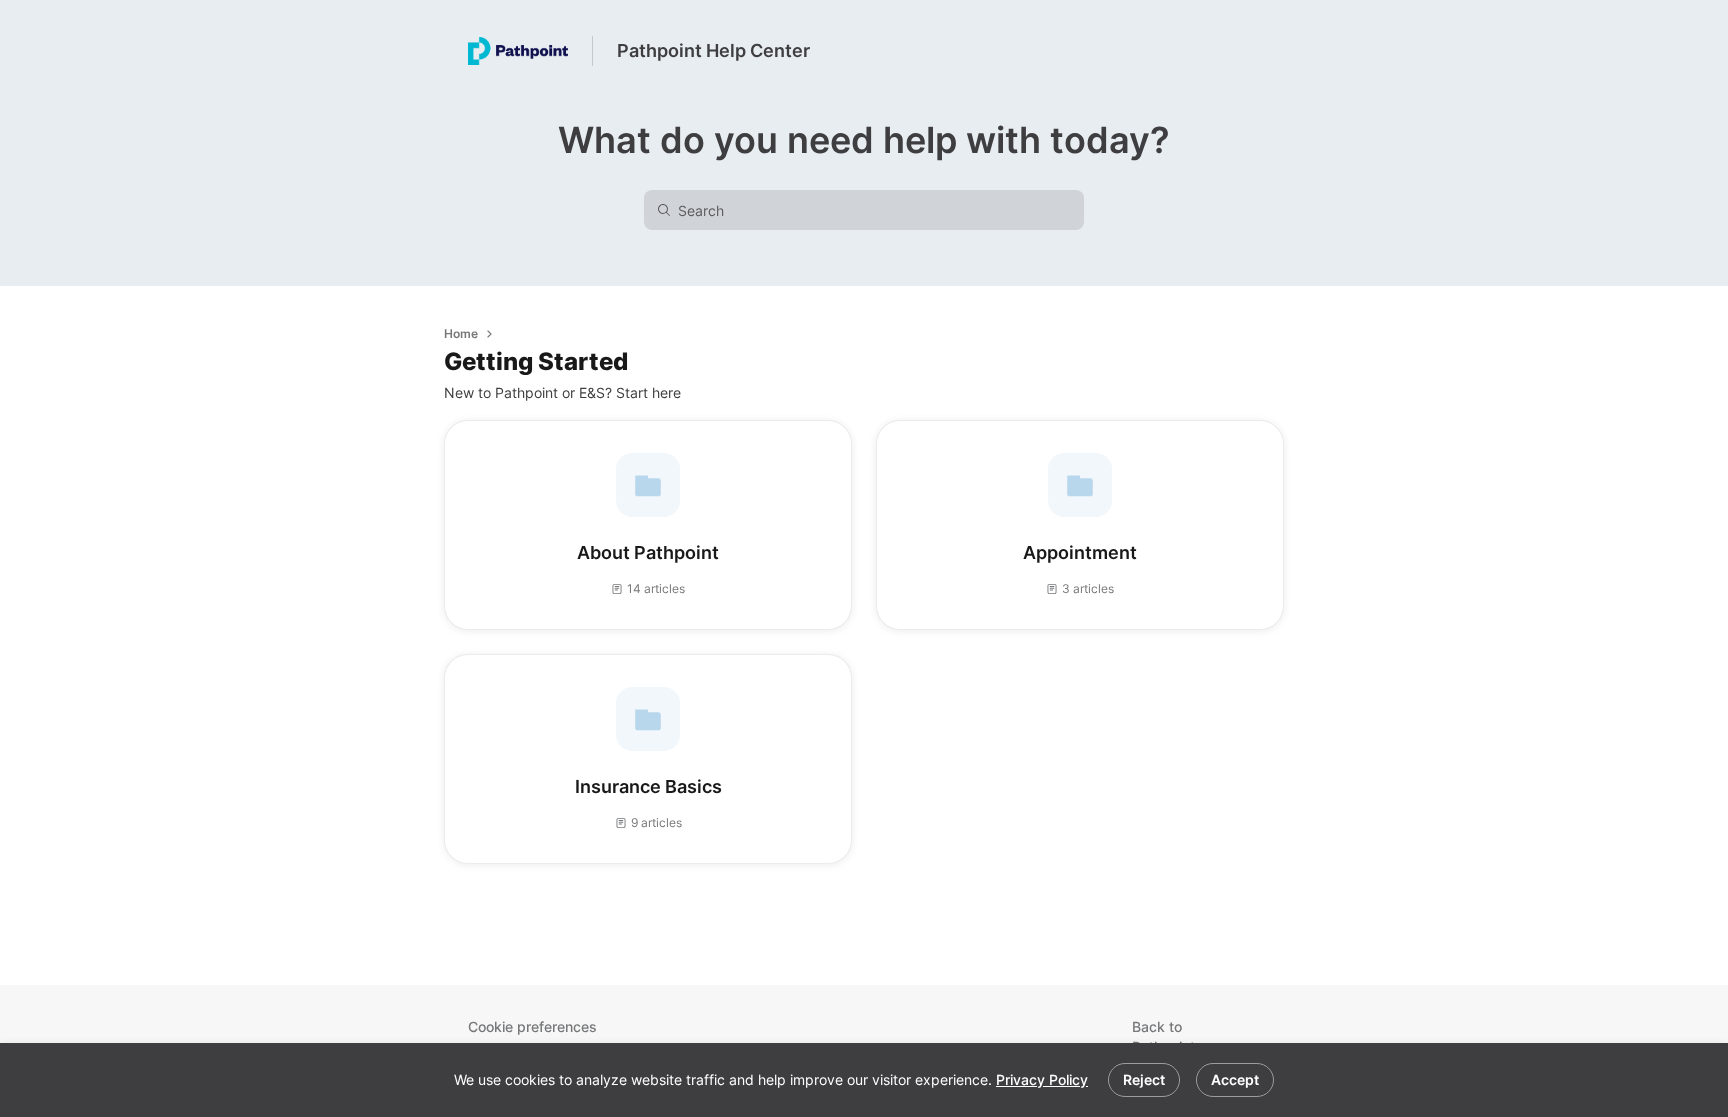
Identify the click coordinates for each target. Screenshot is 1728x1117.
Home (461, 333)
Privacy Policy (1042, 1079)
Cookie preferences (532, 1026)
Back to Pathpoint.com (1179, 1036)
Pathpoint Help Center (713, 50)
